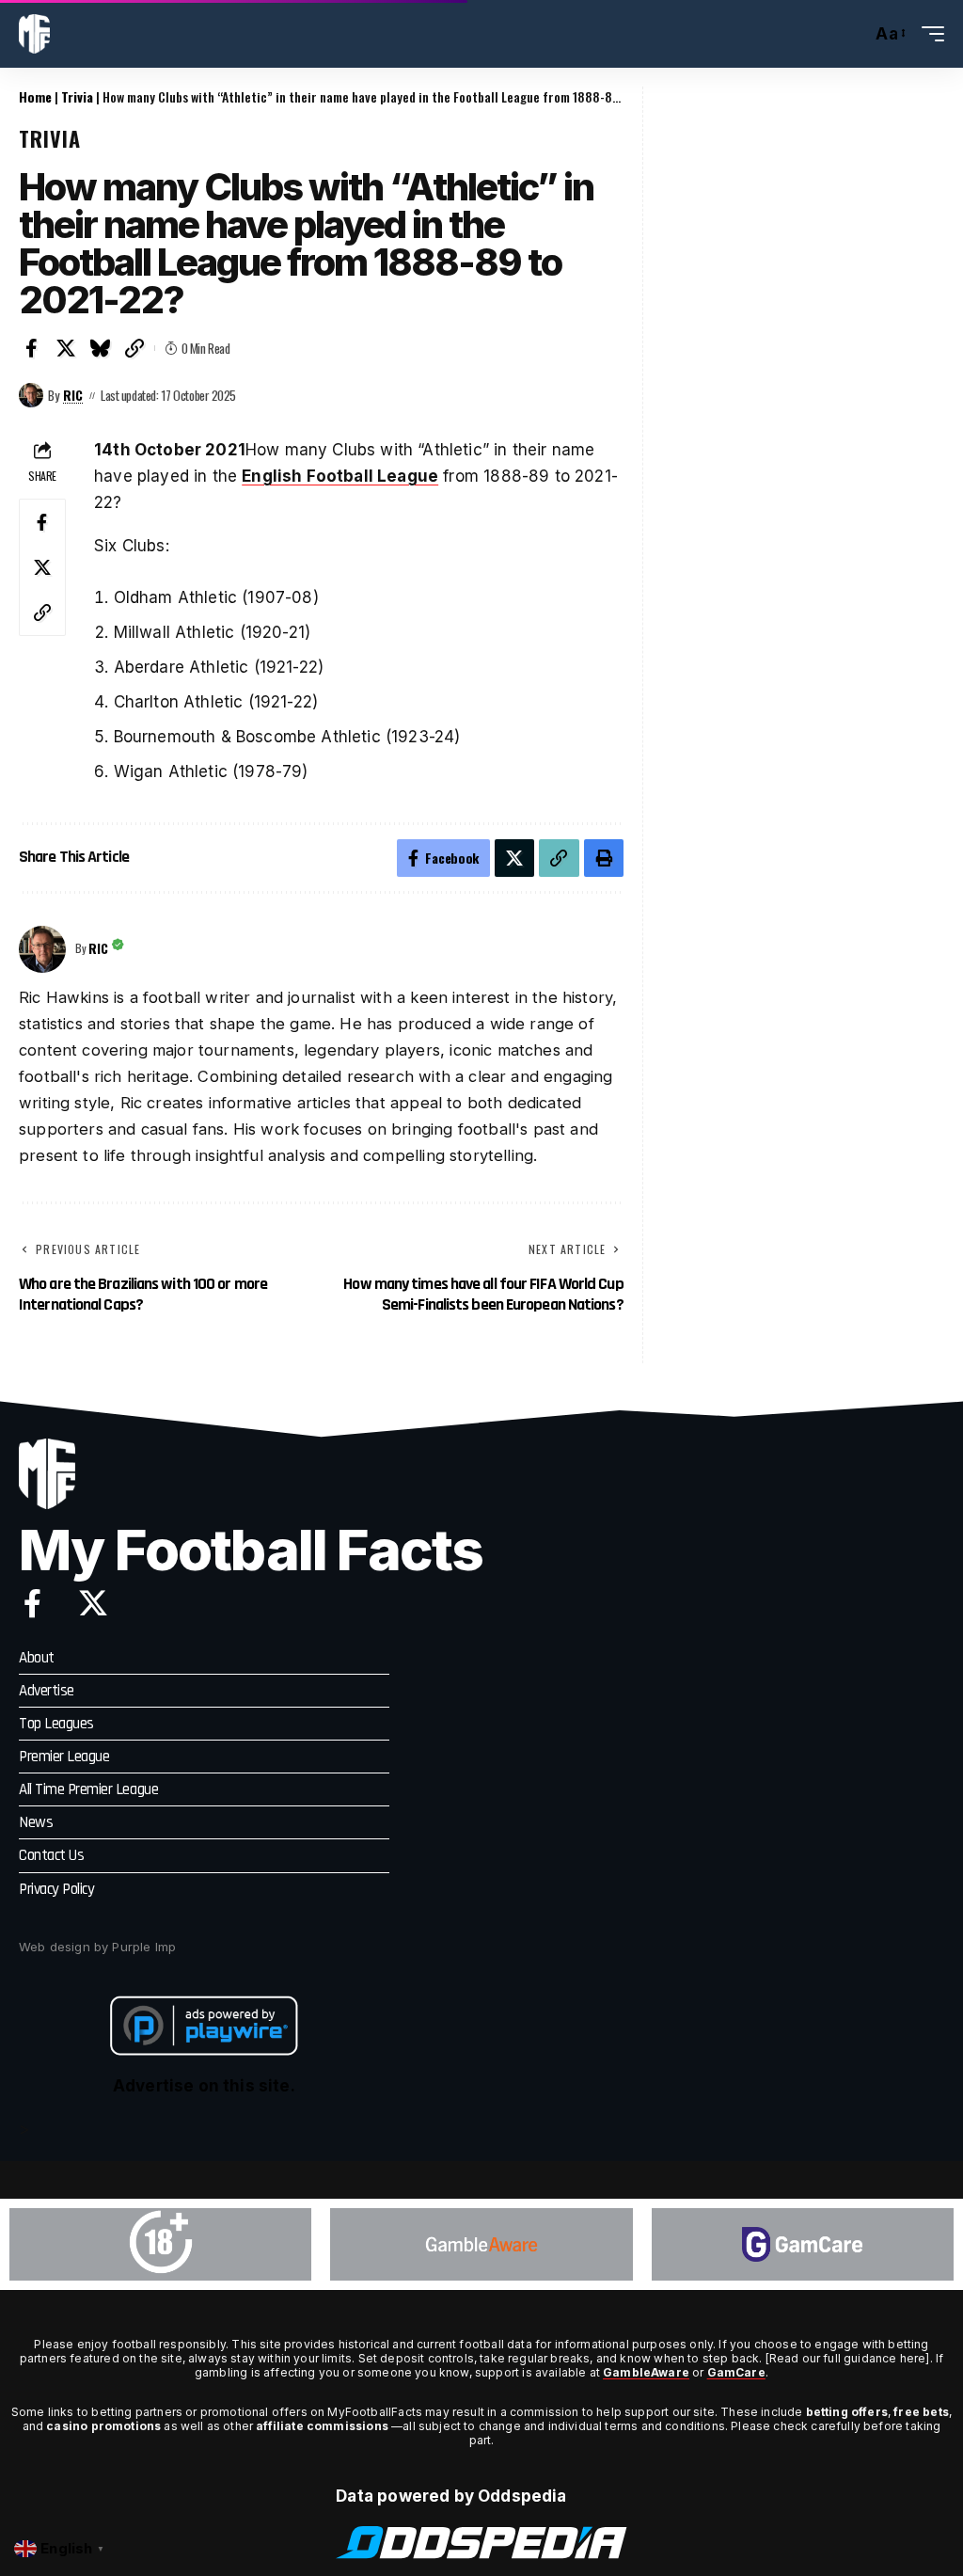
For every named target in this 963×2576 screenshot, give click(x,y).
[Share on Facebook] (32, 348)
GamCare (736, 2372)
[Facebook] (32, 1603)
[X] (93, 1603)
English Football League (340, 476)
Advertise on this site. (204, 2086)
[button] (852, 34)
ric (73, 395)
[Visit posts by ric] (31, 395)
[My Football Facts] (34, 34)
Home (35, 96)
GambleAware (646, 2372)
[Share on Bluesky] (101, 348)
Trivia (77, 96)
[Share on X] (67, 348)
